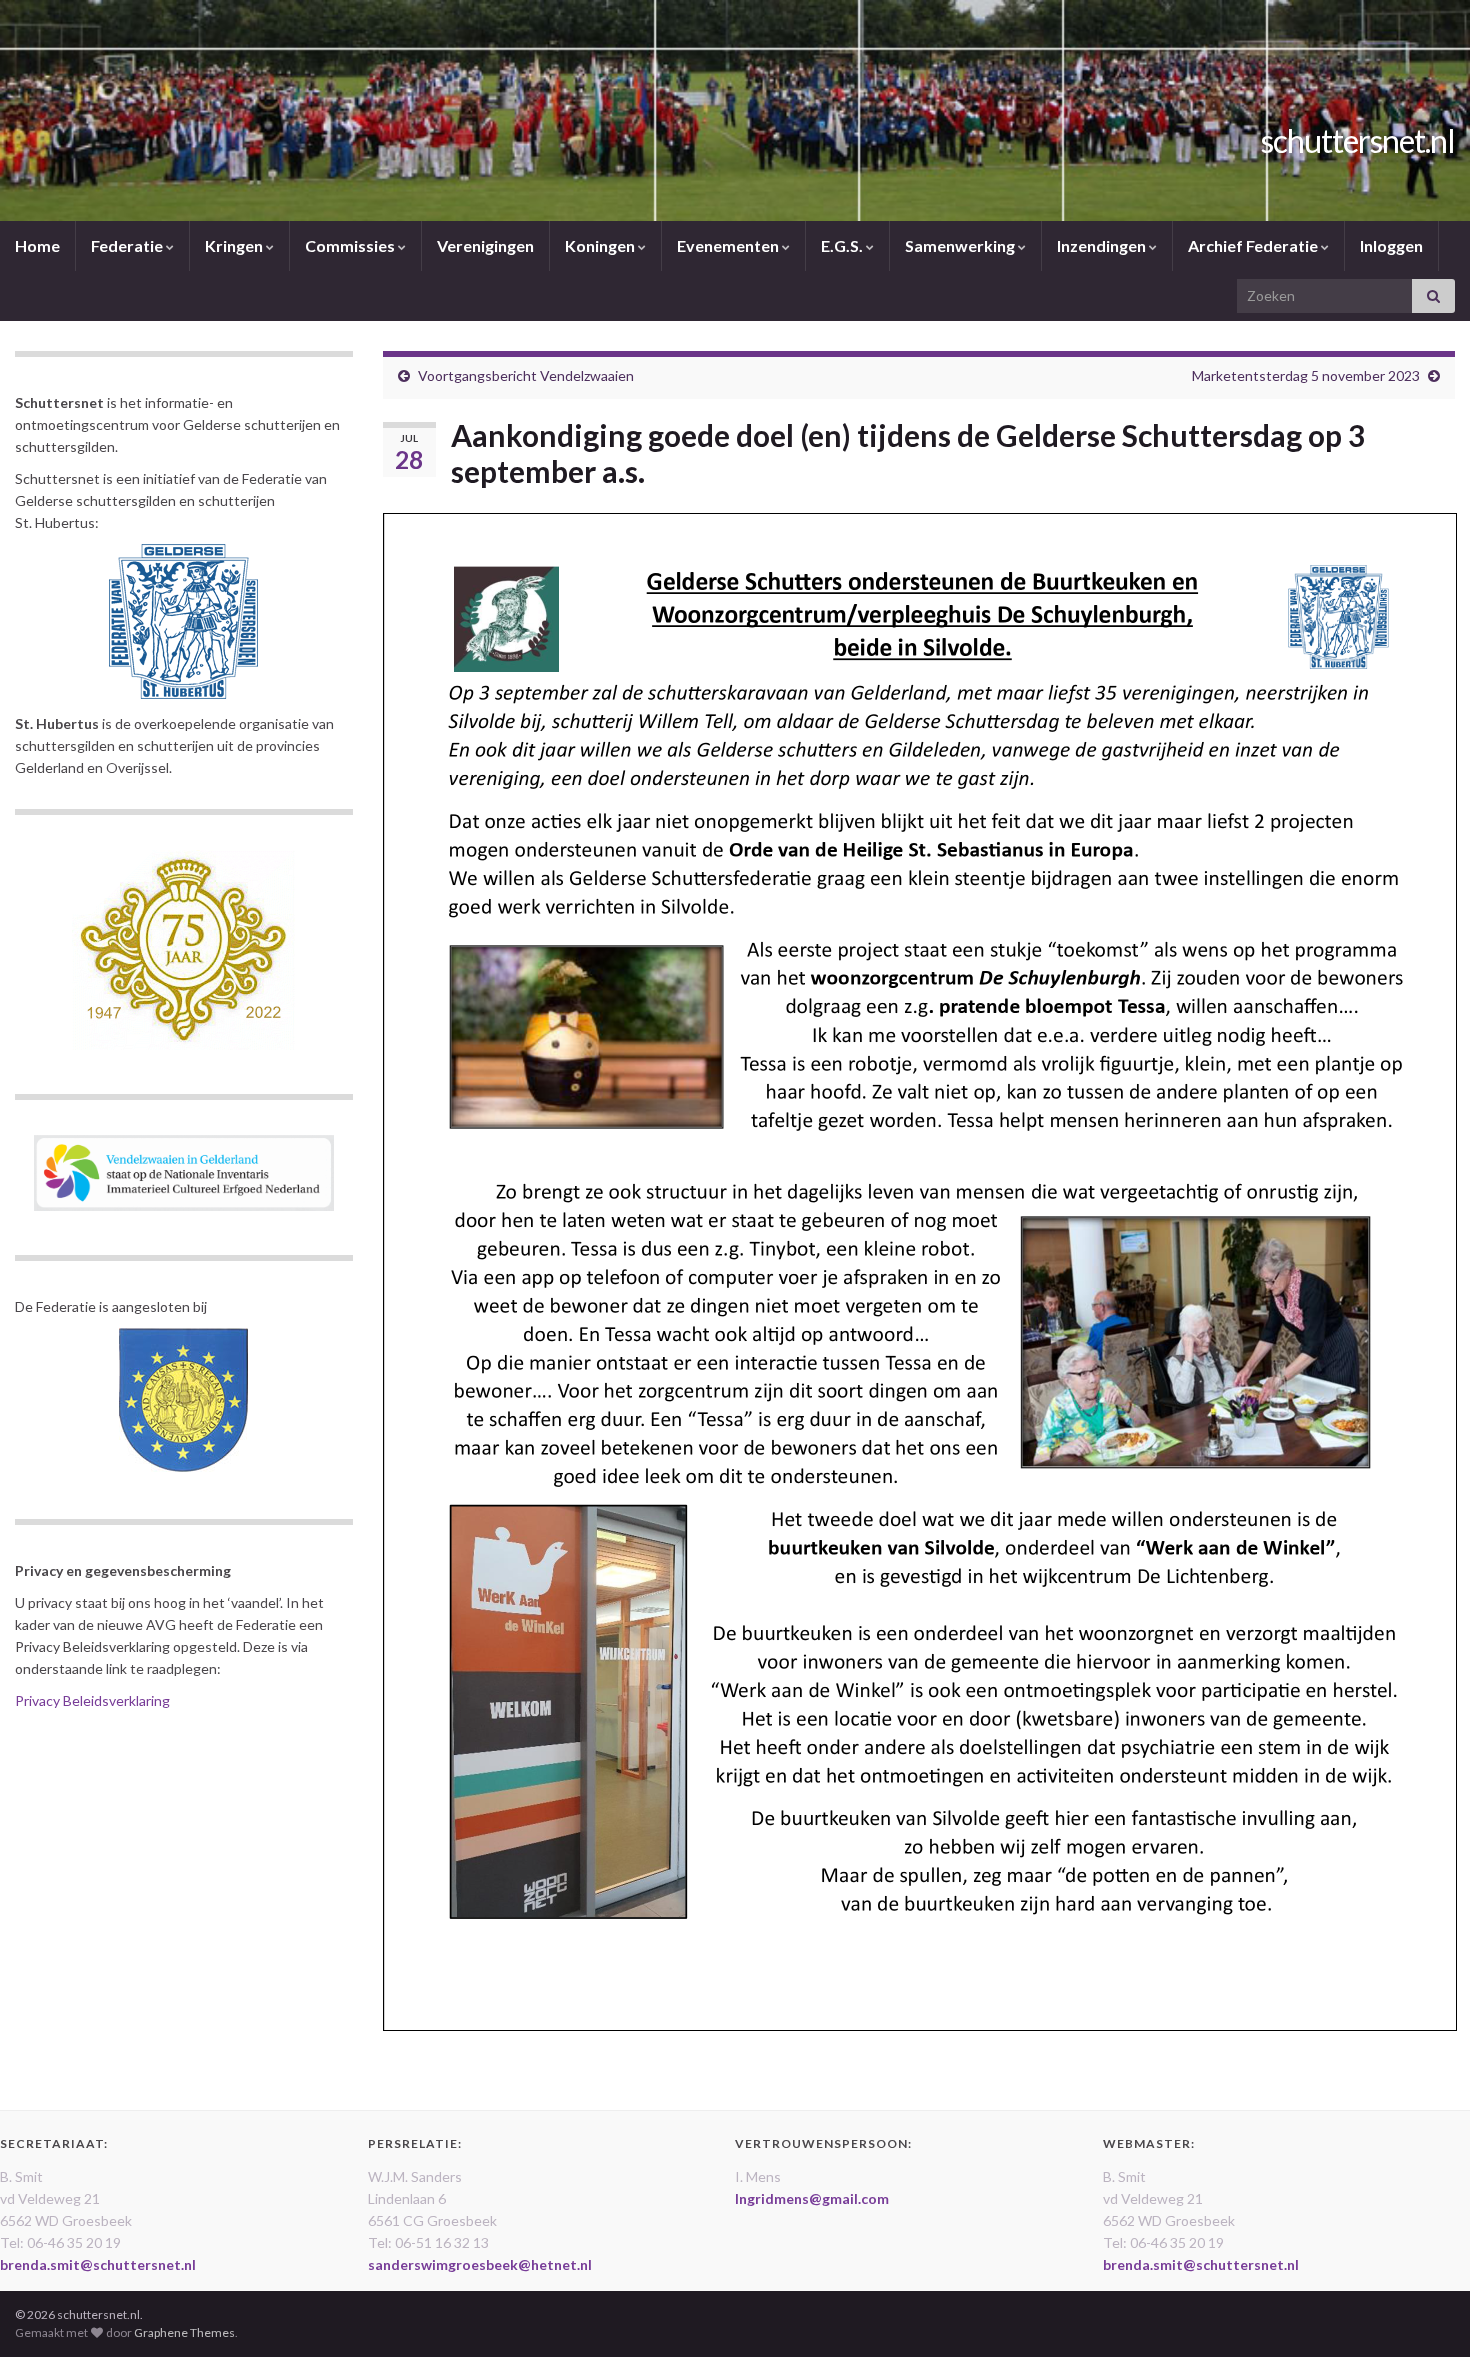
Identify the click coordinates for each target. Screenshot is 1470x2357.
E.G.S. (843, 245)
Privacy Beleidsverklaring (92, 1700)
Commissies (351, 245)
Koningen (601, 245)
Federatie (128, 245)
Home (37, 245)
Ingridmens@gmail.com (812, 2198)
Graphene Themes (184, 2332)
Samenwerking (961, 245)
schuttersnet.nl (1358, 140)
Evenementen (729, 245)
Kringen (235, 245)
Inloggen (1391, 245)
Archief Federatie (1254, 245)
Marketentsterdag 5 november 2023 (1306, 375)
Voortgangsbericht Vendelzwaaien (526, 375)
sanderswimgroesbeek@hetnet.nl (480, 2264)
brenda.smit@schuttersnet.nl (98, 2264)
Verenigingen (485, 245)
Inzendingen (1103, 245)
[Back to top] (1425, 2312)
